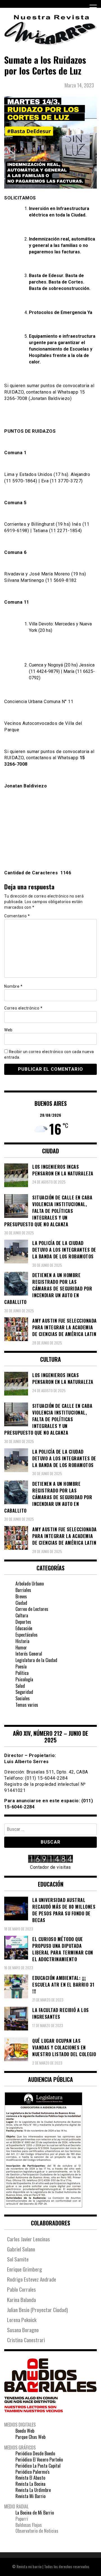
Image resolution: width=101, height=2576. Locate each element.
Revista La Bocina (30, 2484)
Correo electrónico (23, 1008)
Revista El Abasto (30, 2478)
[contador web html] (50, 1860)
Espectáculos (27, 1635)
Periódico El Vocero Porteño (39, 2460)
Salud (20, 1686)
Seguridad (24, 1692)
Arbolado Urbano (30, 1584)
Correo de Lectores (32, 1609)
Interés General (29, 1654)
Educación (24, 1628)
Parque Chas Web (30, 2437)
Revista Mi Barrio (30, 2496)
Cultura (22, 1615)
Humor (21, 1648)
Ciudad (21, 1603)
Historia (22, 1641)
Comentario (17, 916)
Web (8, 1030)
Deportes (23, 1622)
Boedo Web (25, 2431)
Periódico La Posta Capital (38, 2466)
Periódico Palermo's (33, 2472)
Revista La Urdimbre (33, 2490)
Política (22, 1673)
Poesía (21, 1666)
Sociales (23, 1698)
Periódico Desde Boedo (35, 2453)
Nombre (13, 986)
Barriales (23, 1590)
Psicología (24, 1679)
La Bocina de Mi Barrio (35, 2513)
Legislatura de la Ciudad (36, 1660)
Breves (21, 1596)
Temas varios (27, 1705)
